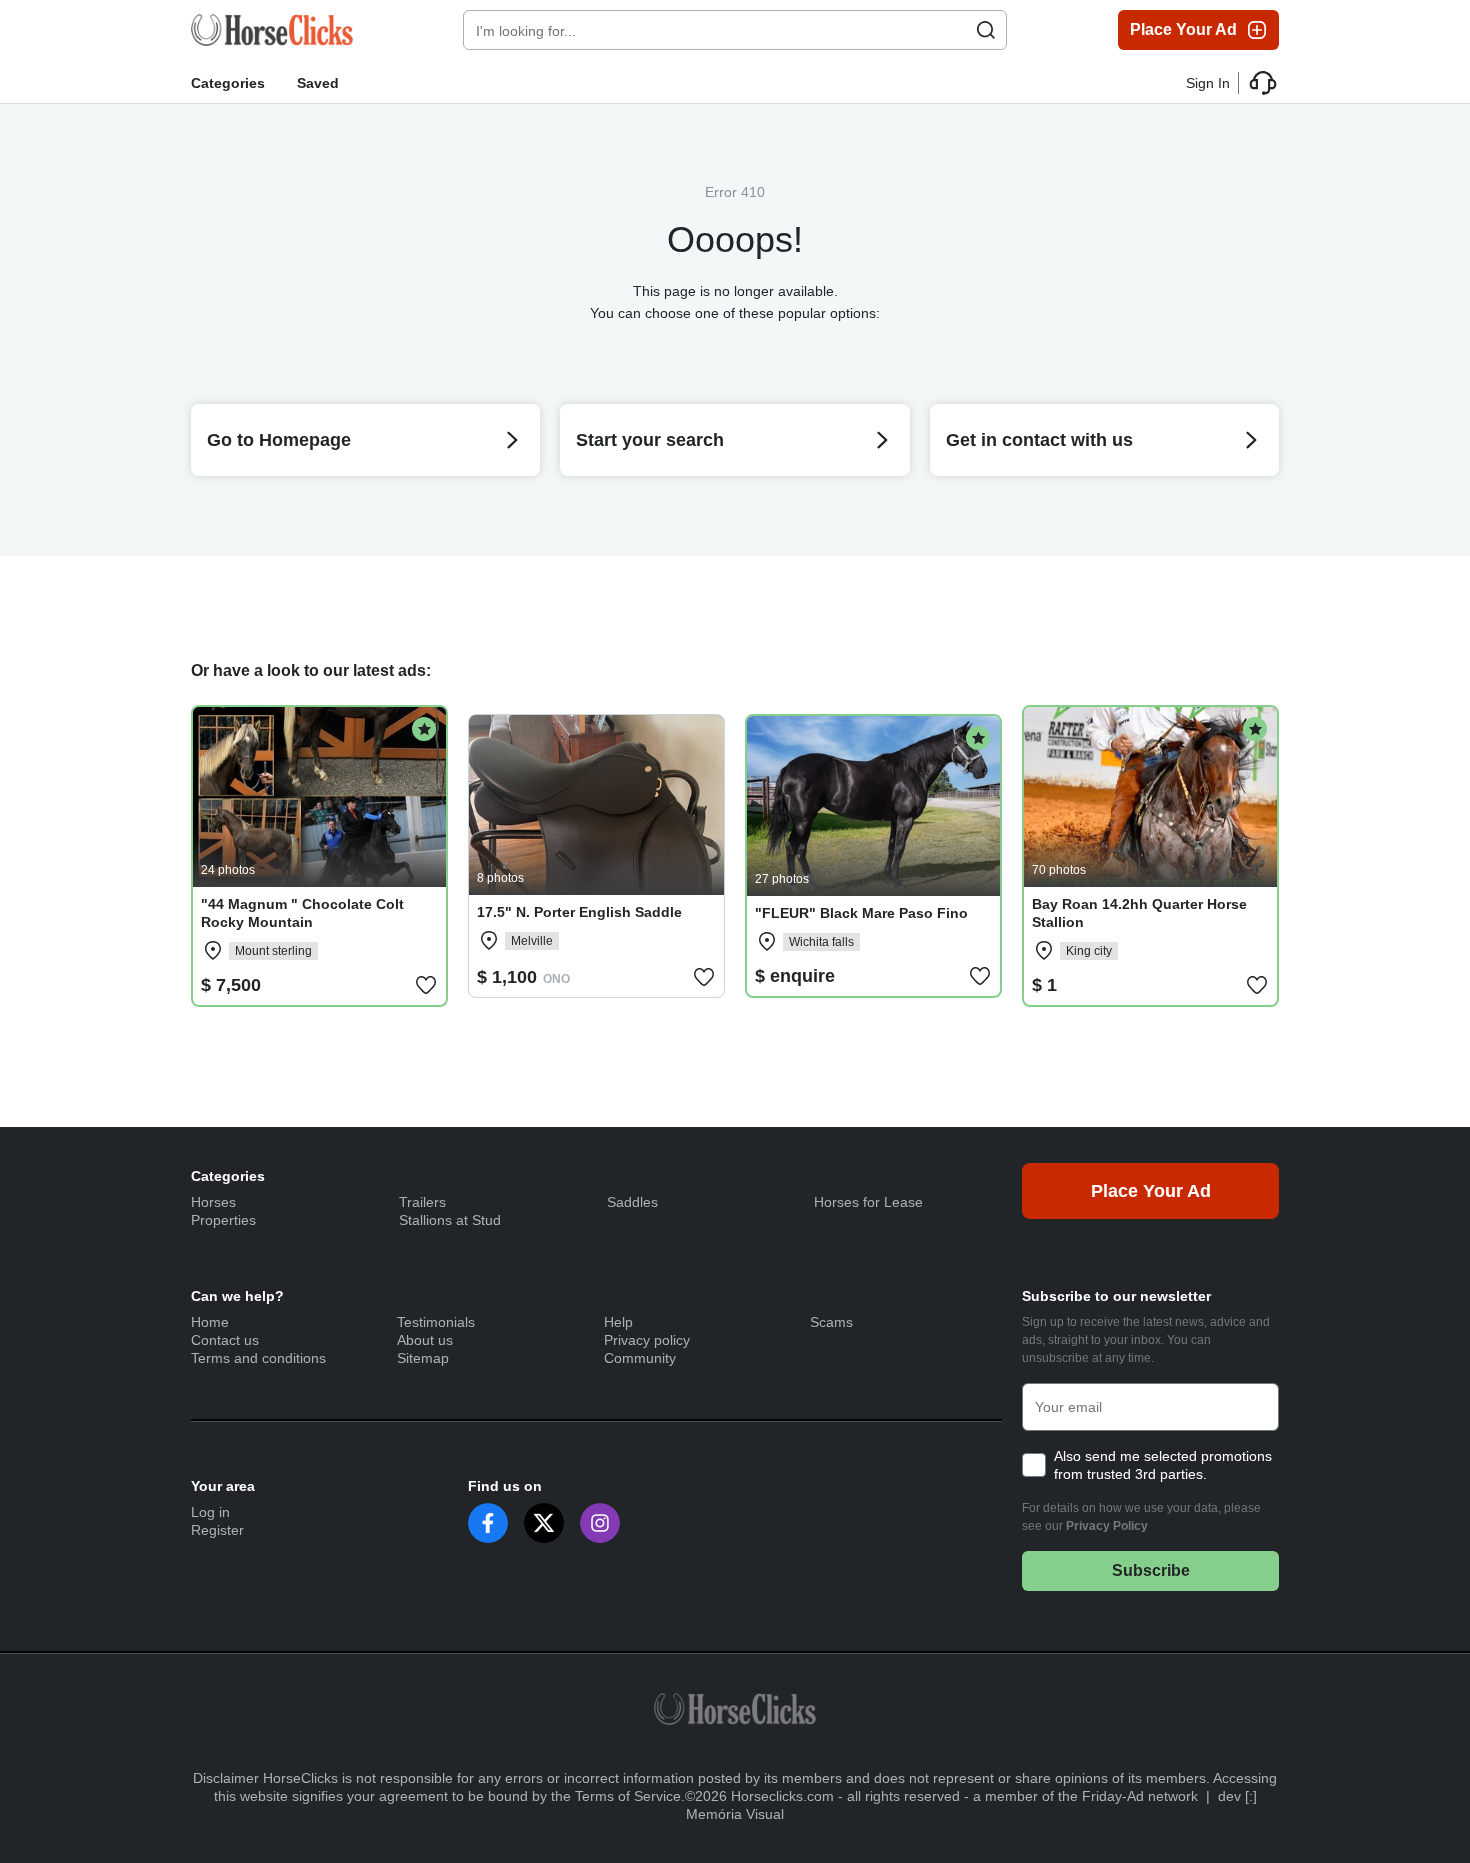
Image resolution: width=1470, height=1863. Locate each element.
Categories (228, 83)
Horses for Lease (868, 1202)
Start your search (650, 440)
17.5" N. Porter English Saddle (579, 912)
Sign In (1208, 83)
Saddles (632, 1202)
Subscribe (1151, 1570)
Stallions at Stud (450, 1220)
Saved (318, 83)
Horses (213, 1202)
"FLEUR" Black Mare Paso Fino (861, 913)
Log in (210, 1512)
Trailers (422, 1202)
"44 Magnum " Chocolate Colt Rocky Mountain (302, 913)
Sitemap (423, 1358)
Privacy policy (647, 1340)
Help (618, 1322)
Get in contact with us (1039, 440)
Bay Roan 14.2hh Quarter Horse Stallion (1139, 913)
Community (640, 1358)
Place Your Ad (1183, 29)
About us (425, 1340)
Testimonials (436, 1322)
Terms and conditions (258, 1358)
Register (217, 1530)
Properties (223, 1220)
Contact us (225, 1340)
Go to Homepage (279, 440)
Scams (831, 1322)
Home (210, 1322)
